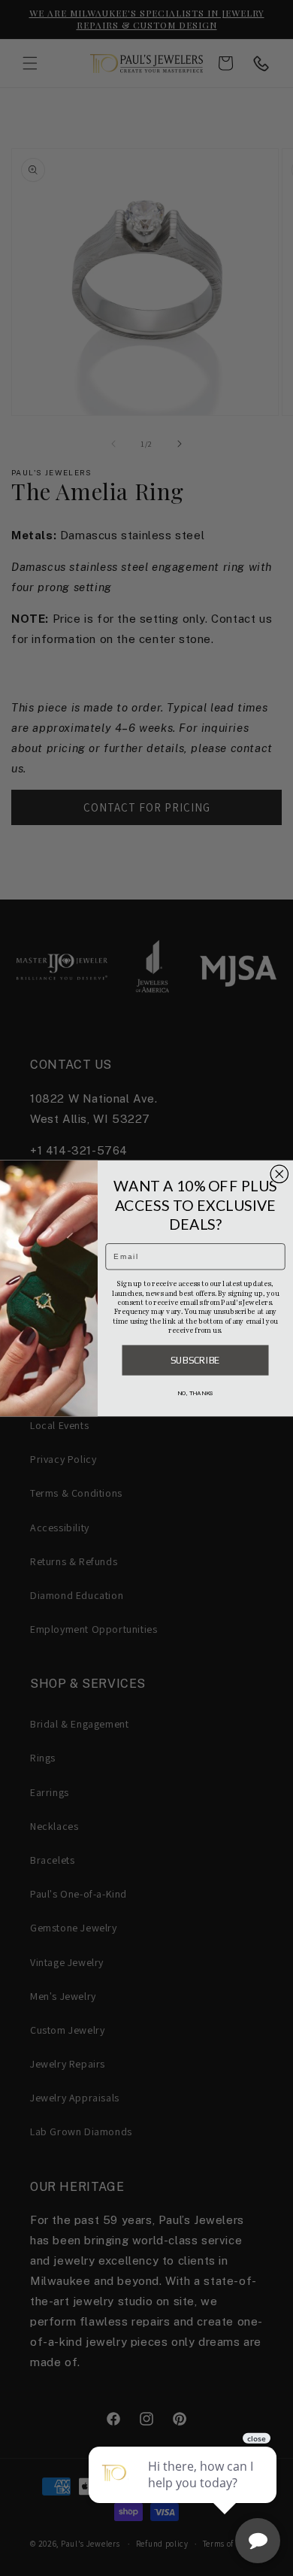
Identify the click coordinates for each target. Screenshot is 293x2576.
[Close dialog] (279, 1174)
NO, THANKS (195, 1393)
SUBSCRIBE (195, 1359)
